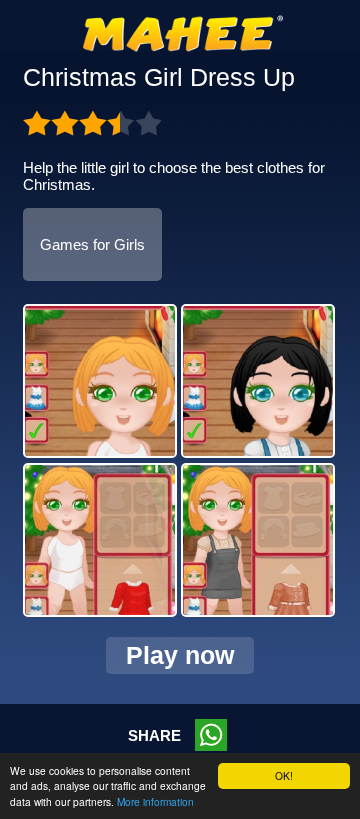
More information (155, 801)
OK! (284, 775)
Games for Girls (92, 244)
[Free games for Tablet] (183, 48)
